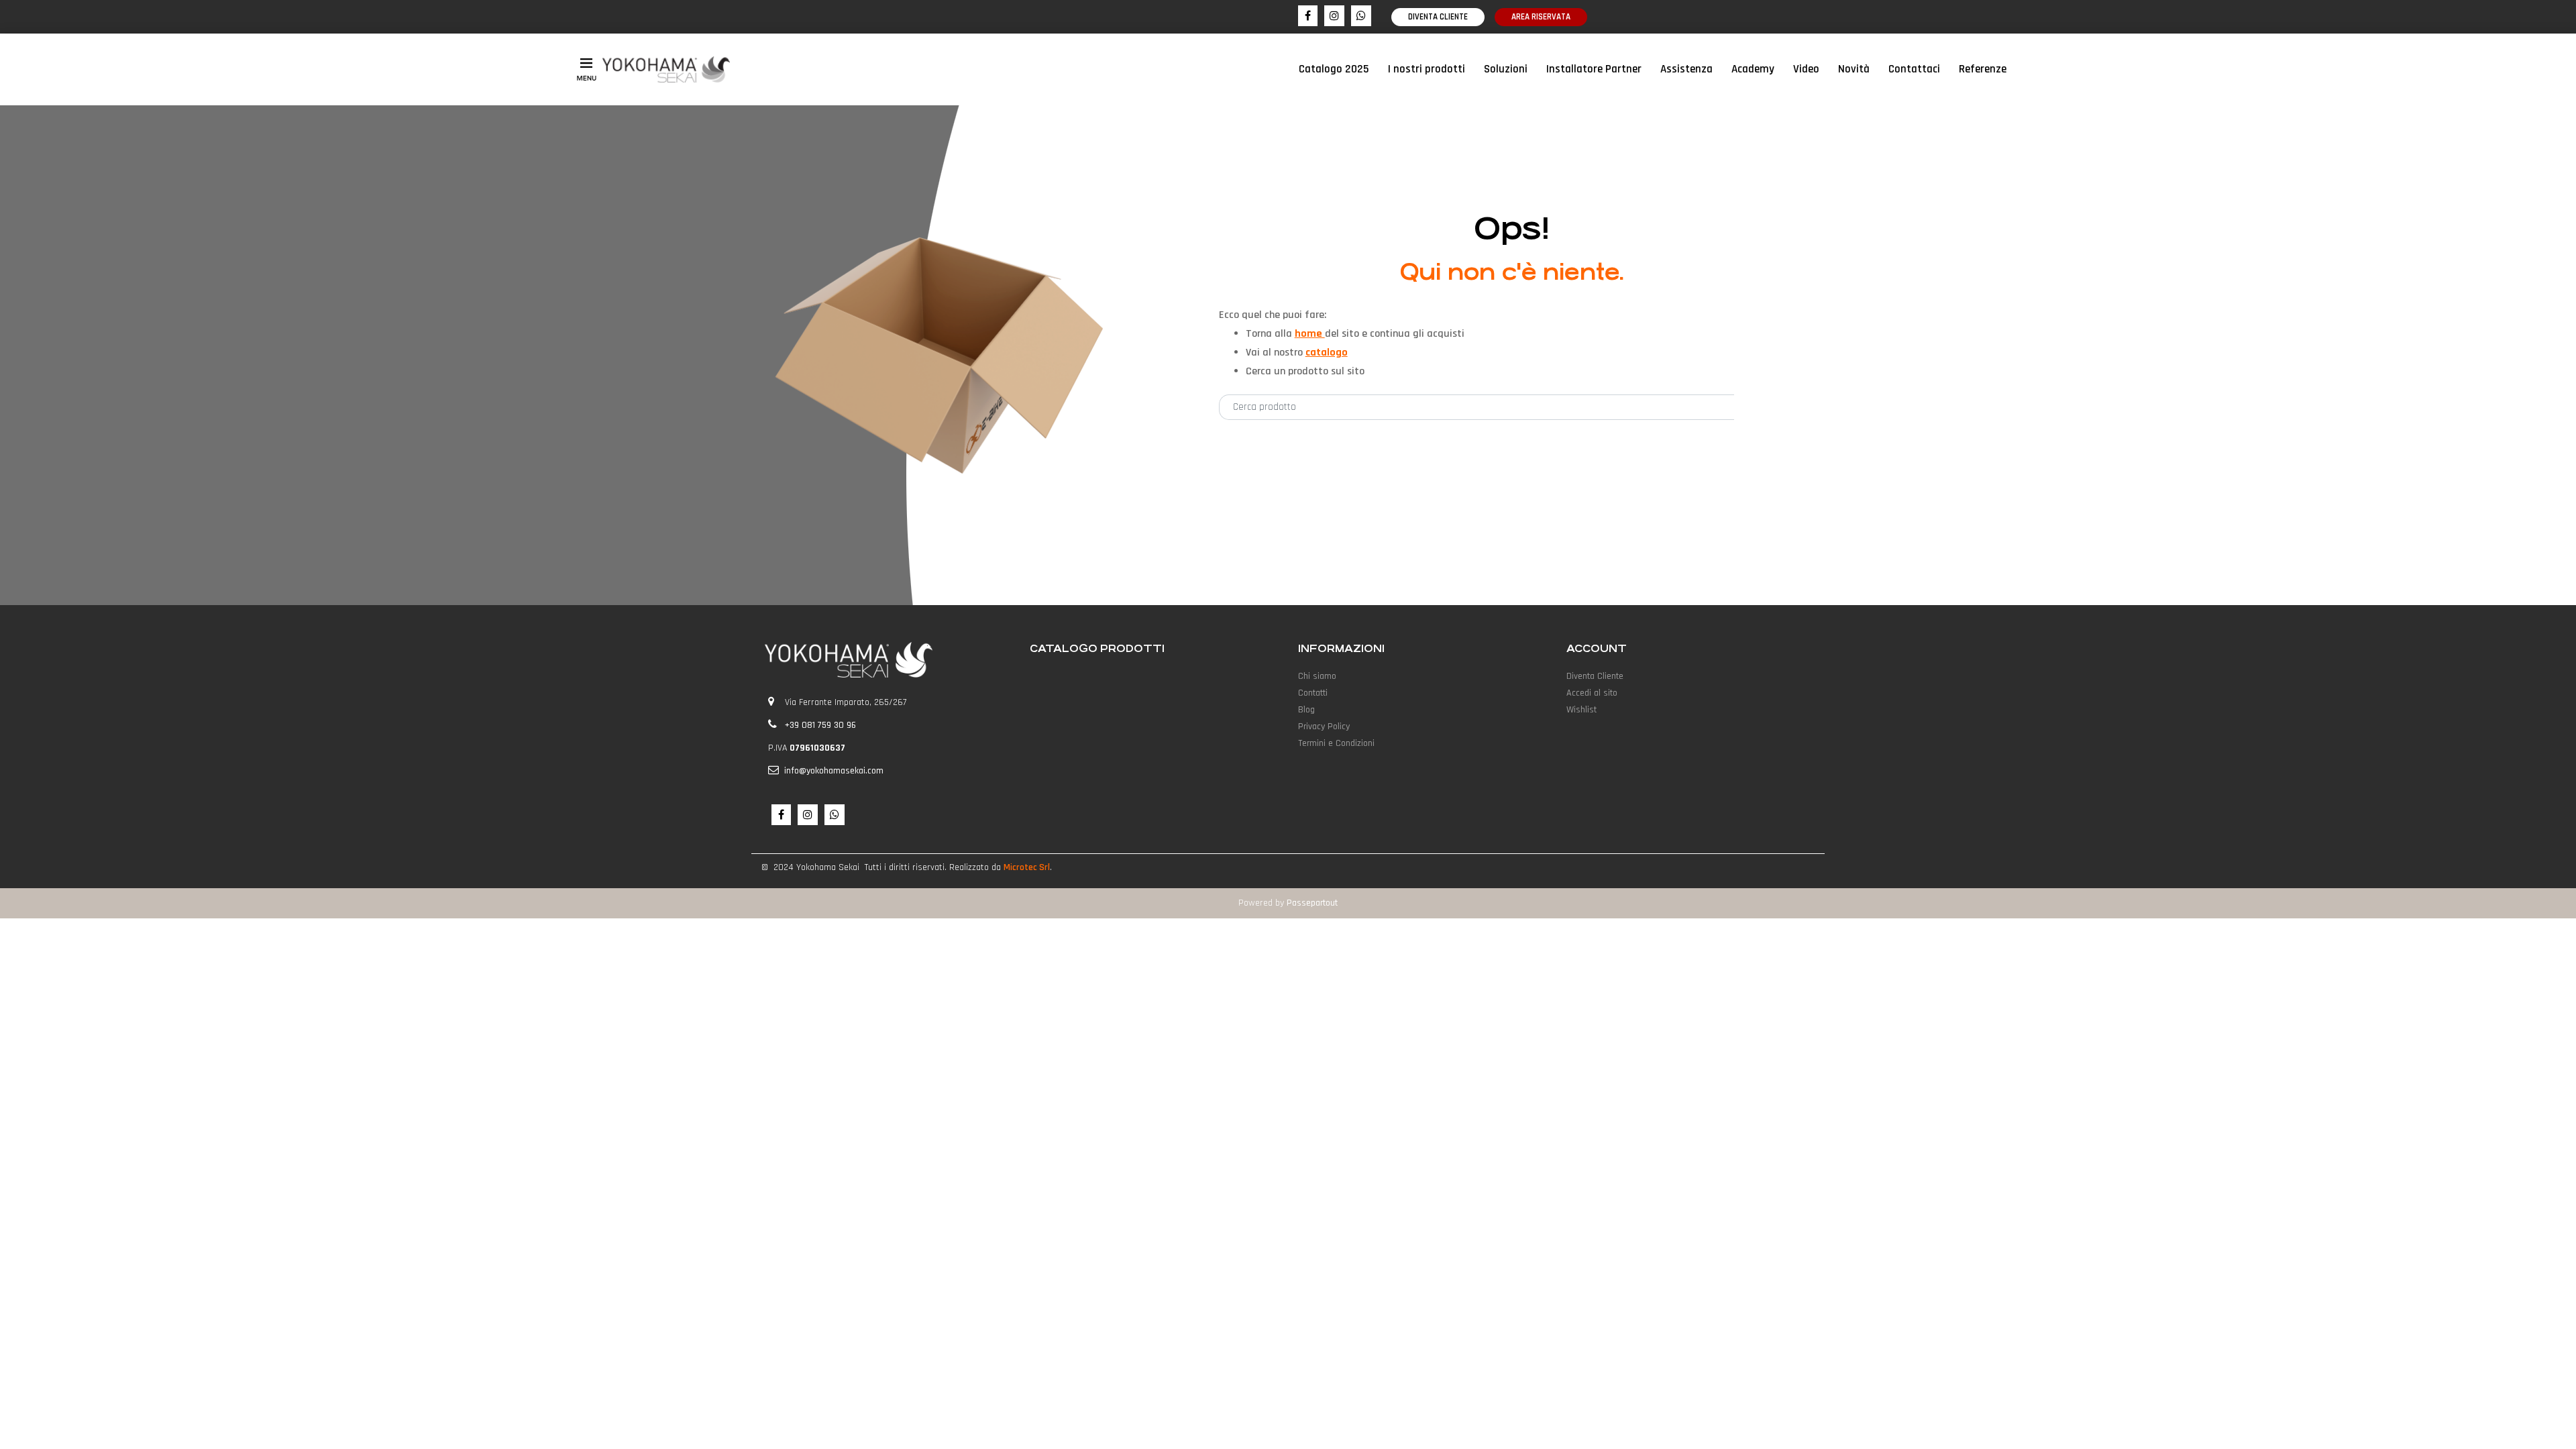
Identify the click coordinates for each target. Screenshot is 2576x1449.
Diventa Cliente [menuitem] (1595, 676)
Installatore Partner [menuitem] (1594, 69)
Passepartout (1312, 903)
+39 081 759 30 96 (820, 725)
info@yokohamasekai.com (834, 771)
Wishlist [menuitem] (1581, 710)
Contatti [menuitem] (1313, 693)
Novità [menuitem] (1854, 69)
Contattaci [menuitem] (1914, 69)
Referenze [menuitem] (1983, 69)
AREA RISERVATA (1541, 17)
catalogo (1327, 353)
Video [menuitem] (1806, 69)
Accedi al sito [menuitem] (1592, 693)
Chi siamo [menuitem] (1317, 676)
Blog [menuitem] (1306, 710)
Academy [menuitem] (1753, 69)
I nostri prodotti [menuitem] (1427, 69)
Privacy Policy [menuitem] (1324, 727)
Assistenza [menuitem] (1686, 69)
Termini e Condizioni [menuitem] (1336, 743)
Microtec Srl (1027, 867)
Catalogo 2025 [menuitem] (1334, 69)
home (1310, 334)
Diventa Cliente (1438, 17)
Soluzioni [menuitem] (1506, 69)
